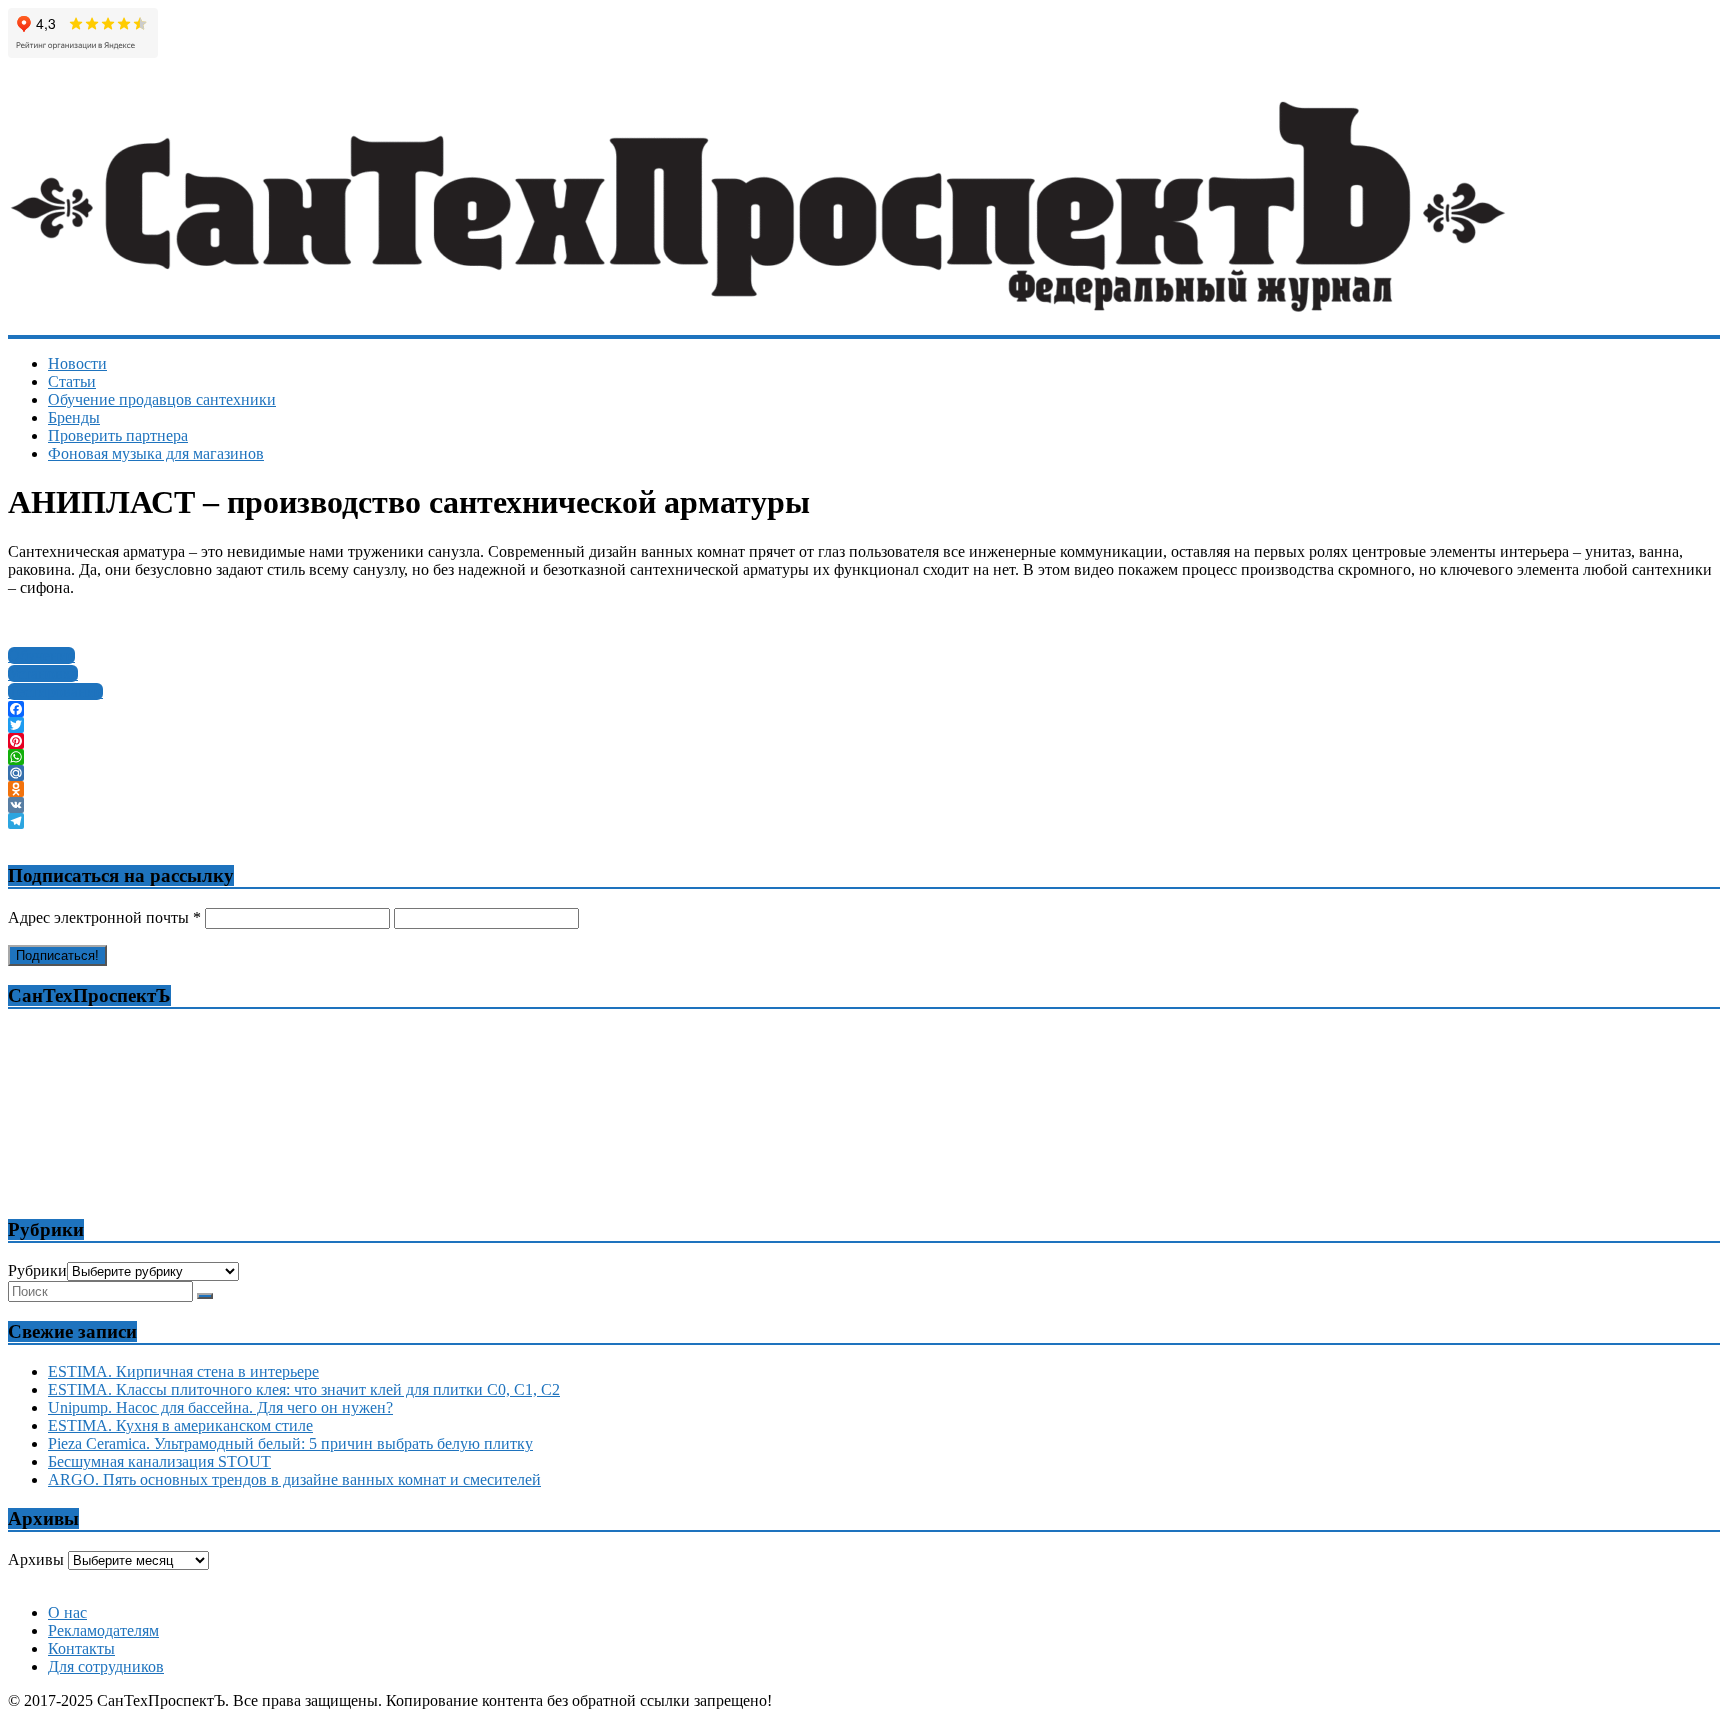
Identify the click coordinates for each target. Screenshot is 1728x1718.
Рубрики (37, 1270)
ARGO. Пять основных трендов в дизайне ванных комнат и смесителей (294, 1479)
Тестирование (55, 691)
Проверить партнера (118, 435)
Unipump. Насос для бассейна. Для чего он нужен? (220, 1407)
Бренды (74, 417)
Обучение (41, 655)
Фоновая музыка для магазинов (156, 453)
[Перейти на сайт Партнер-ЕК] (865, 1586)
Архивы (36, 1559)
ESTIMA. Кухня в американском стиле (180, 1425)
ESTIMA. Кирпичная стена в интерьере (183, 1371)
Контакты (81, 1648)
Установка (43, 673)
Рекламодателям (103, 1630)
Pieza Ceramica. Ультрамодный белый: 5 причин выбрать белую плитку (290, 1443)
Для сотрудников (106, 1666)
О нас (67, 1612)
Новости (77, 363)
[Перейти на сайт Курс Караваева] (865, 1577)
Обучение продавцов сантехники (162, 399)
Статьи (72, 381)
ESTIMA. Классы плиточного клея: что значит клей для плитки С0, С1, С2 (304, 1389)
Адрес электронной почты (104, 917)
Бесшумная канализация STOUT (159, 1461)
